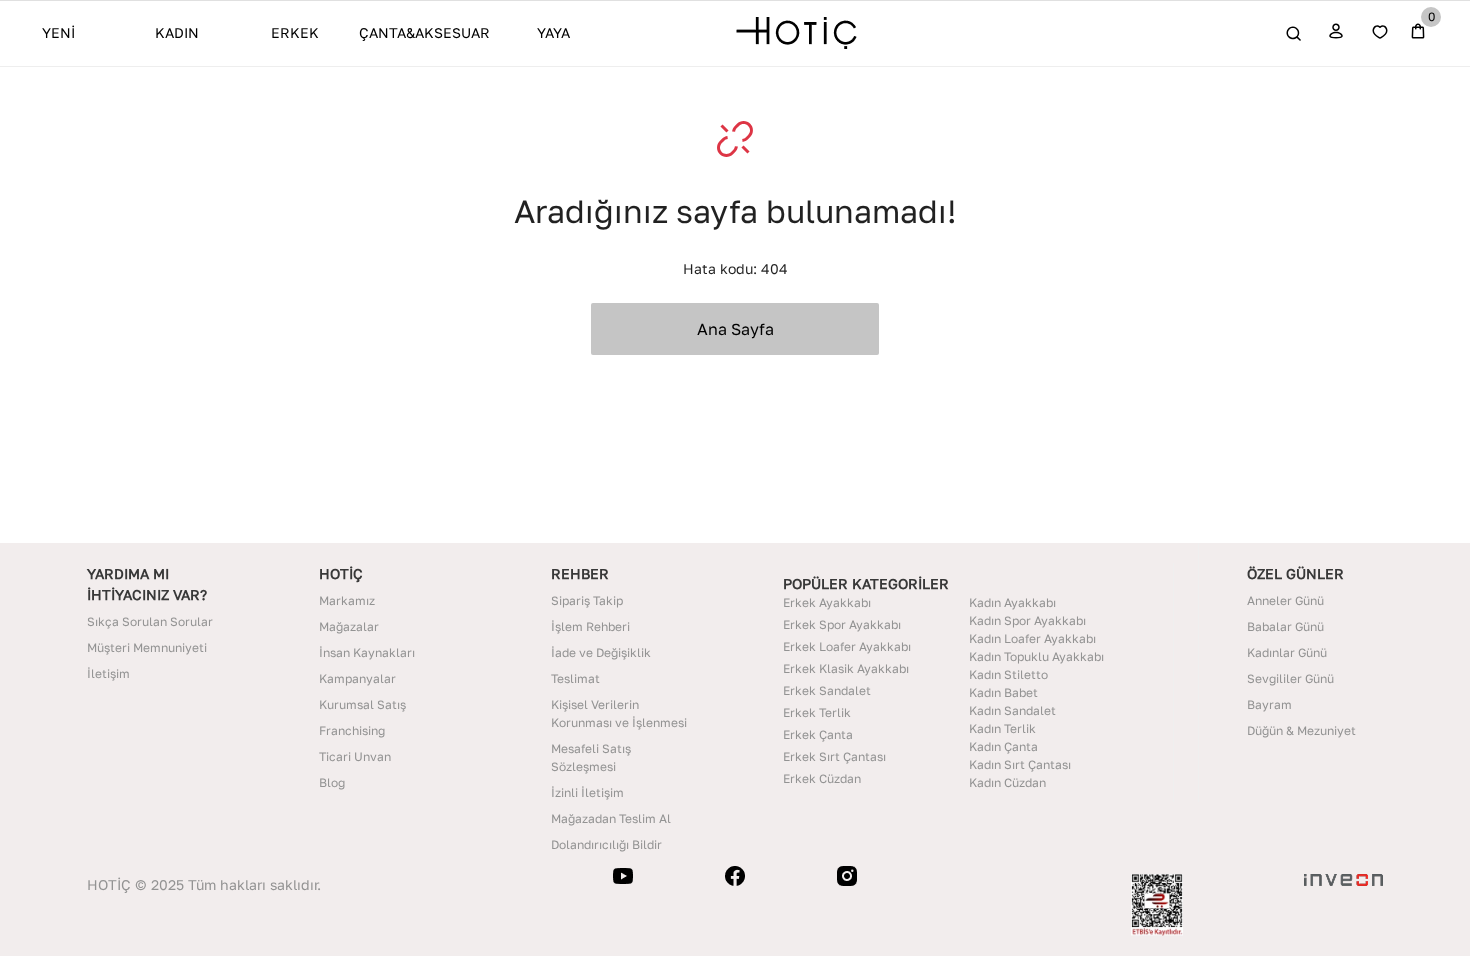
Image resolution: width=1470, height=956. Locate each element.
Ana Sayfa (735, 329)
